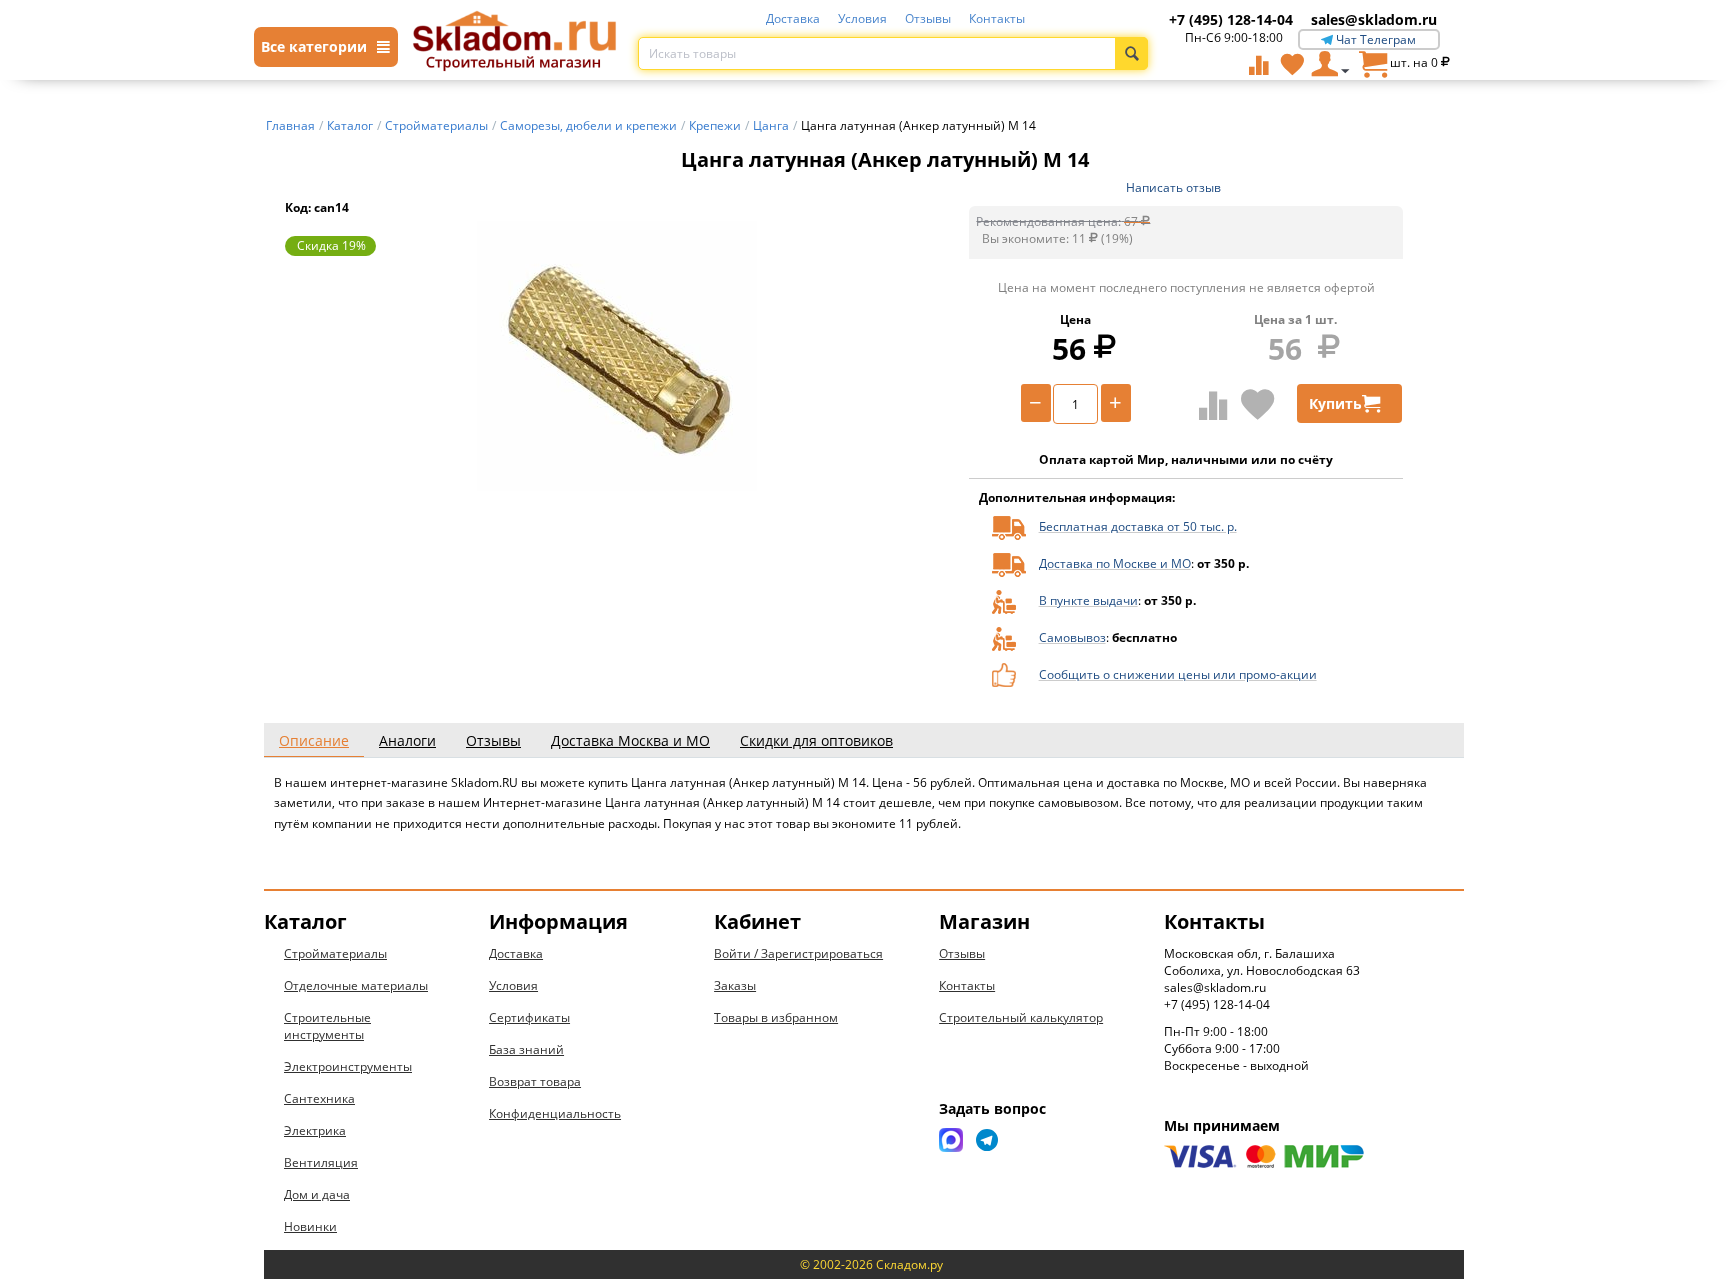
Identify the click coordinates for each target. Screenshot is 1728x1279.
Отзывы (928, 18)
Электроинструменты (348, 1066)
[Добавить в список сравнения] (1213, 405)
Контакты (997, 18)
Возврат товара (535, 1081)
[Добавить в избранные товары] (1258, 404)
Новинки (310, 1226)
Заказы (735, 985)
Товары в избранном (776, 1017)
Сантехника (319, 1098)
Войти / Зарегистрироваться (798, 953)
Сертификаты (529, 1017)
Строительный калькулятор (1021, 1017)
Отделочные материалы (356, 985)
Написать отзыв (1173, 187)
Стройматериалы (335, 953)
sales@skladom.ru (1374, 19)
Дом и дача (317, 1194)
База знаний (526, 1049)
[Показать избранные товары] (1292, 64)
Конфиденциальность (555, 1113)
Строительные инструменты (327, 1026)
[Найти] (1131, 53)
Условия (862, 18)
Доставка (793, 18)
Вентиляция (321, 1162)
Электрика (315, 1130)
